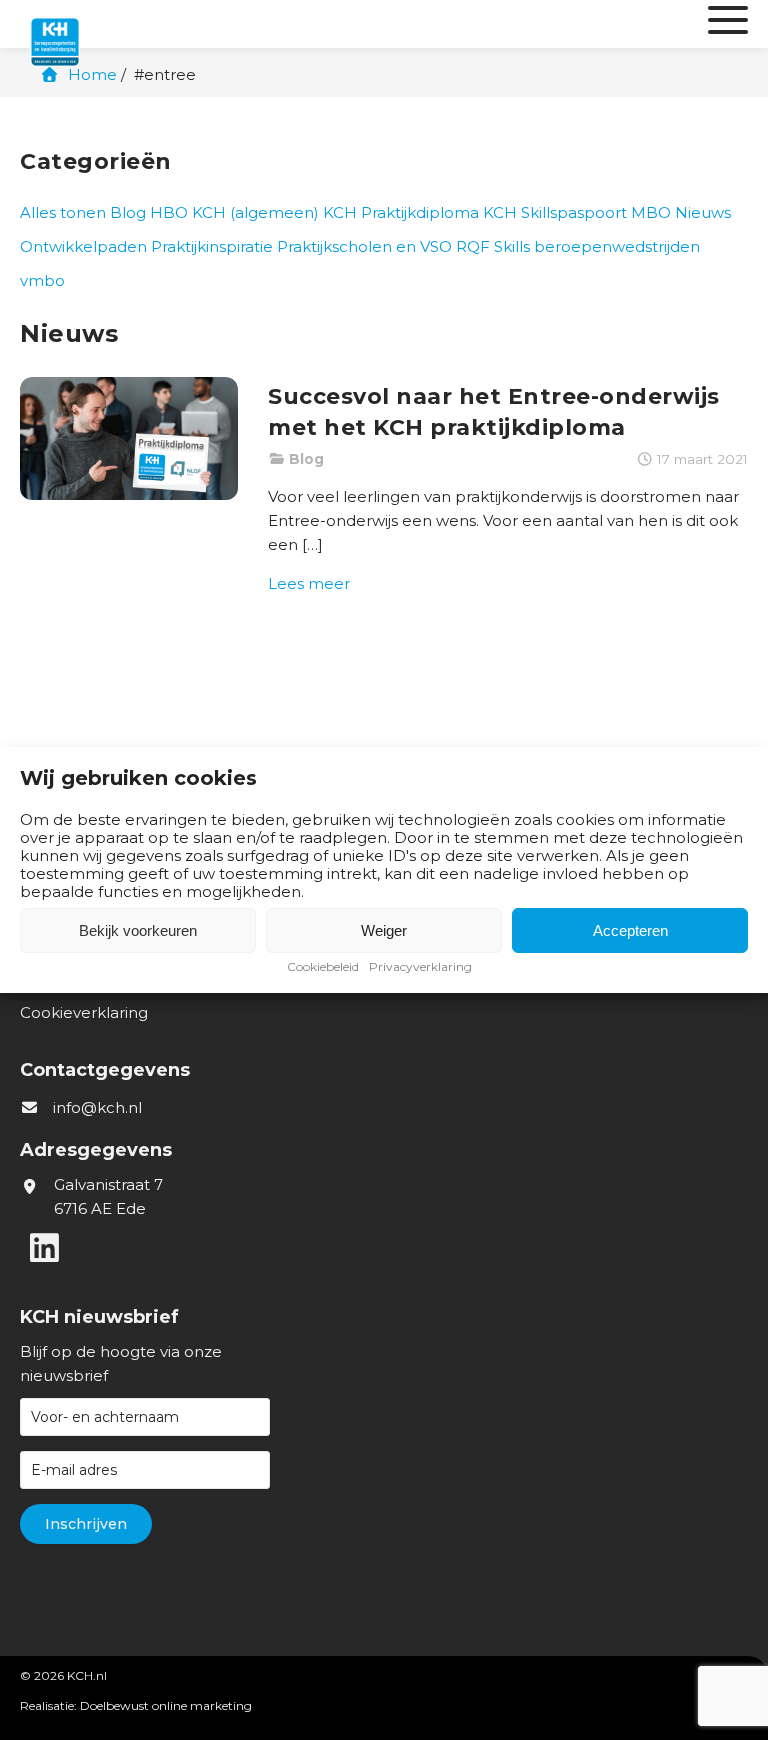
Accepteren (630, 930)
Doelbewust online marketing (166, 1705)
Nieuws (703, 212)
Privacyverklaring (420, 966)
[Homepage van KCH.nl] (100, 24)
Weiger (384, 930)
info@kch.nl (97, 1107)
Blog (128, 212)
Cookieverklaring (84, 1012)
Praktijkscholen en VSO (364, 246)
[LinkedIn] (44, 1248)
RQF (473, 246)
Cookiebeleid (323, 966)
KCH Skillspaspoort (555, 212)
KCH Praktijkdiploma (401, 212)
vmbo (42, 280)
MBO (651, 212)
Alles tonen (63, 212)
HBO (169, 212)
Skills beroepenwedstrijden (597, 246)
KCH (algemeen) (255, 212)
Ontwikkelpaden (83, 246)
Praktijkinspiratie (212, 246)
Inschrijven (86, 1524)
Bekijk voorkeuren (138, 930)
